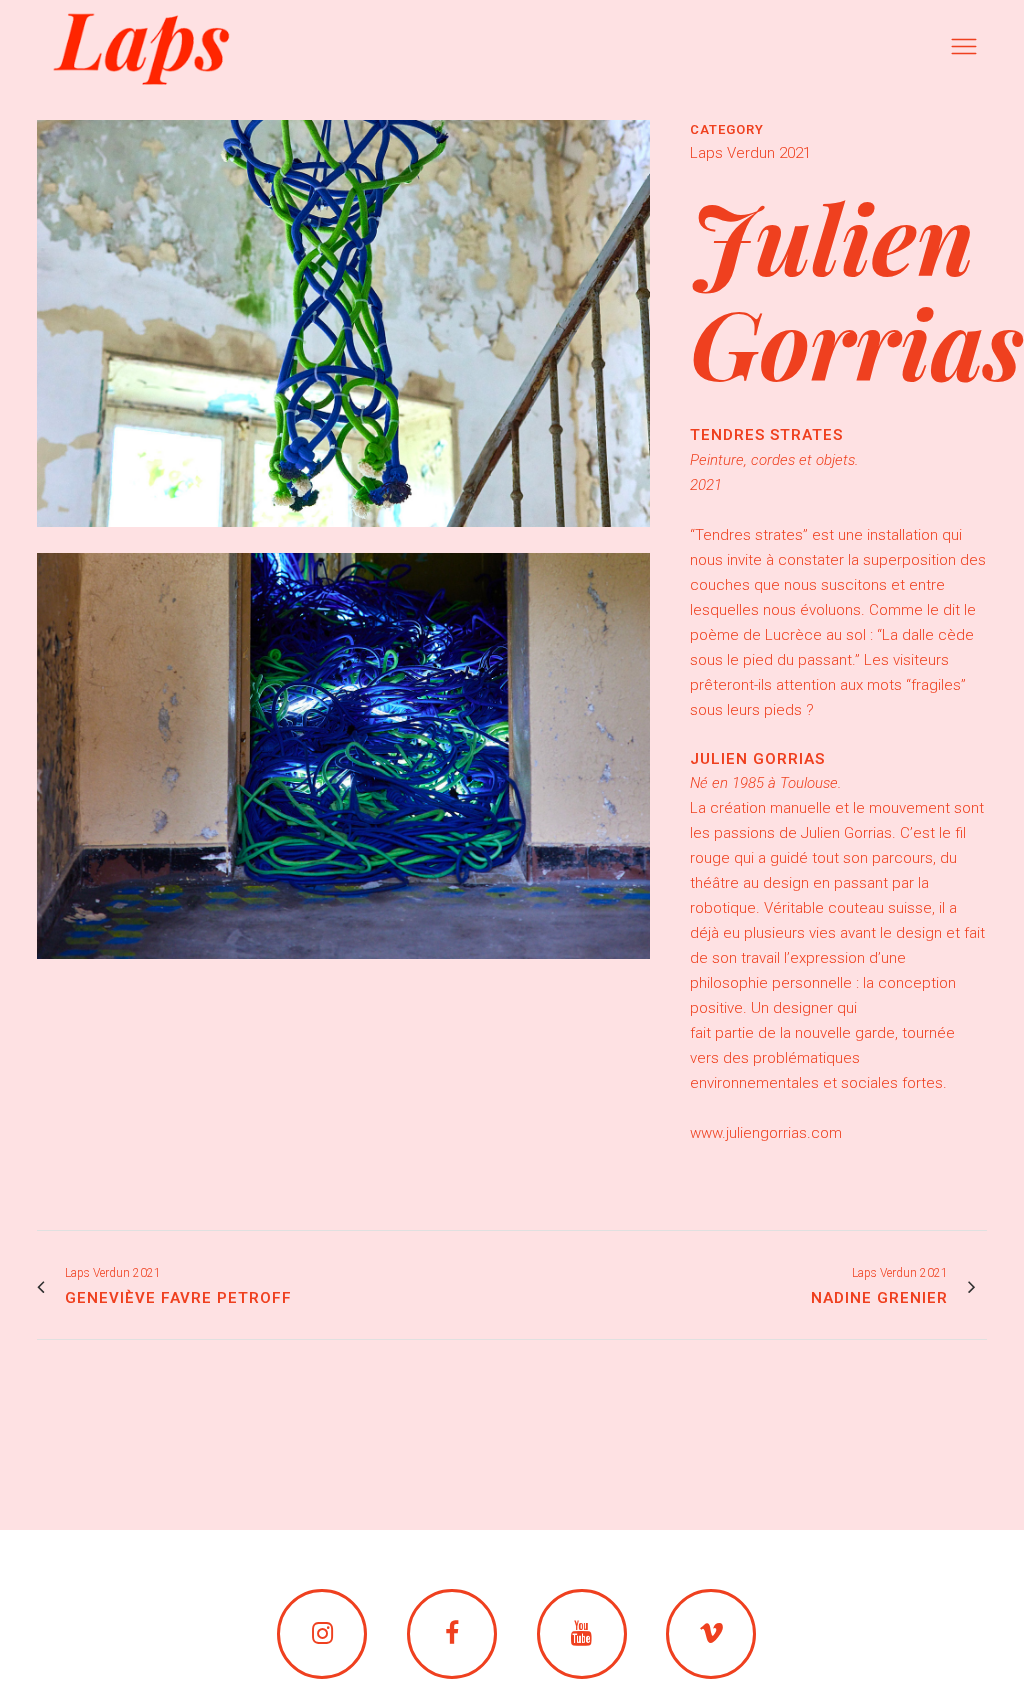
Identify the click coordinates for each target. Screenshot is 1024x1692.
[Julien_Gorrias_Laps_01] (343, 540)
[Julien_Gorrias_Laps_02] (343, 972)
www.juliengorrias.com (766, 1133)
